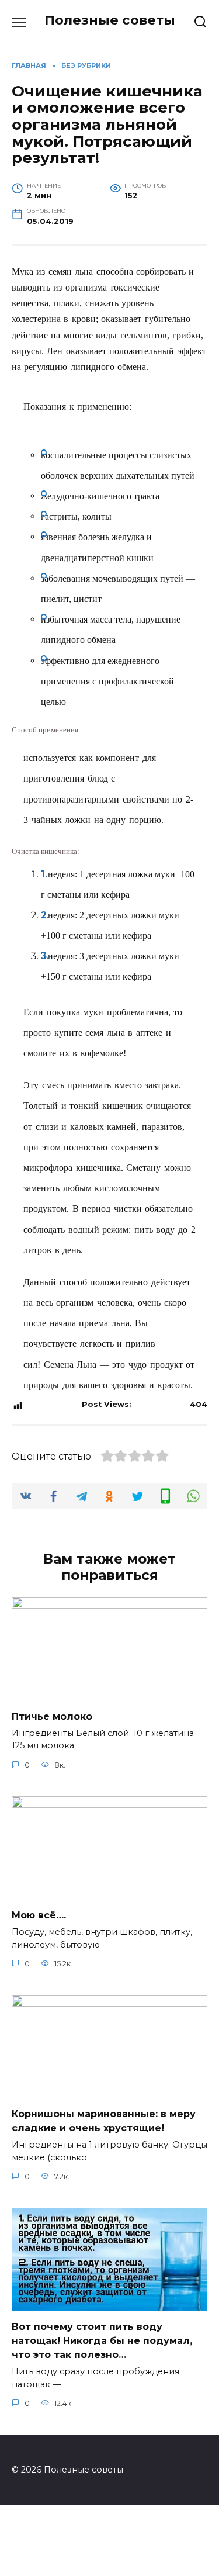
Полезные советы (110, 20)
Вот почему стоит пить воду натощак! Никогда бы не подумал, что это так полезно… (102, 2341)
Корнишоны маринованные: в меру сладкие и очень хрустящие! (104, 2121)
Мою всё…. (39, 1915)
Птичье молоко (52, 1716)
